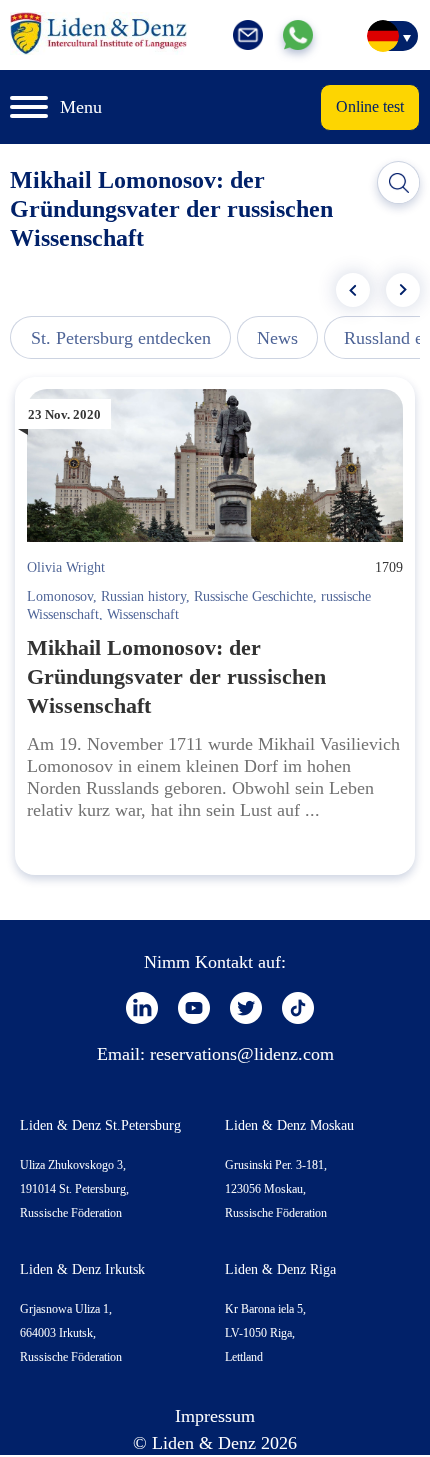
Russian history (143, 596)
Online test (370, 106)
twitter (246, 1008)
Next (403, 290)
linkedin (142, 1008)
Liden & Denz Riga (280, 1269)
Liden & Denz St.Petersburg (100, 1125)
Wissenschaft (143, 614)
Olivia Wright (66, 567)
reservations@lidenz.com (242, 1054)
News (277, 338)
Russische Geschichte (253, 596)
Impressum (215, 1416)
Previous (353, 290)
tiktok (298, 1008)
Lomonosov (60, 596)
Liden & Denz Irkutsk (82, 1269)
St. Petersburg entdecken (121, 338)
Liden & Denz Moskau (289, 1125)
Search (399, 183)
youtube (194, 1008)
